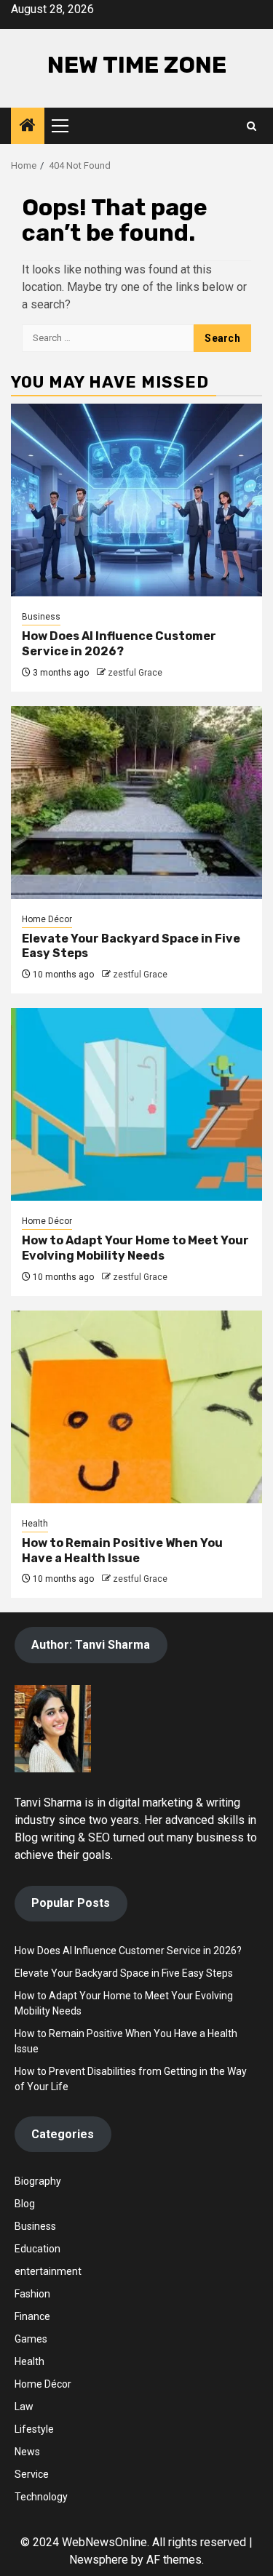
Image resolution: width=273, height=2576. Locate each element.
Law (24, 2407)
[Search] (252, 126)
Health (35, 1524)
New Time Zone (137, 65)
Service (32, 2474)
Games (31, 2339)
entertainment (48, 2271)
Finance (32, 2316)
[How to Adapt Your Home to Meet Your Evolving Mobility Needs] (136, 1104)
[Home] (28, 127)
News (27, 2452)
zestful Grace (135, 673)
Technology (41, 2497)
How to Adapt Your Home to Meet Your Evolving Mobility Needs (135, 1248)
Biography (38, 2181)
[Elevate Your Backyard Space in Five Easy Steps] (136, 803)
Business (41, 617)
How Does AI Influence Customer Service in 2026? (119, 644)
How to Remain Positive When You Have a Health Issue (122, 1551)
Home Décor (47, 919)
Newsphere (99, 2560)
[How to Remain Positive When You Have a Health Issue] (136, 1407)
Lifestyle (34, 2429)
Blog (25, 2204)
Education (37, 2249)
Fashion (32, 2294)
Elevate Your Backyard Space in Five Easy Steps (124, 1973)
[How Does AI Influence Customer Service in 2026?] (136, 500)
